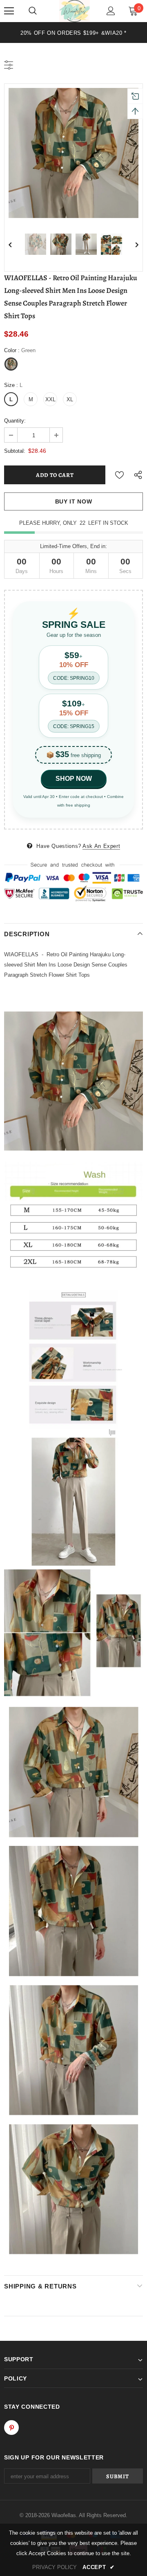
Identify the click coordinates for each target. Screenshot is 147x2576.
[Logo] (75, 11)
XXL (50, 399)
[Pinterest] (11, 2428)
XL (70, 399)
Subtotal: (15, 451)
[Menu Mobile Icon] (9, 11)
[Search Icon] (33, 11)
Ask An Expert (101, 846)
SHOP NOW (74, 779)
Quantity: (15, 421)
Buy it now (74, 501)
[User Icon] (111, 11)
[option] (73, 33)
